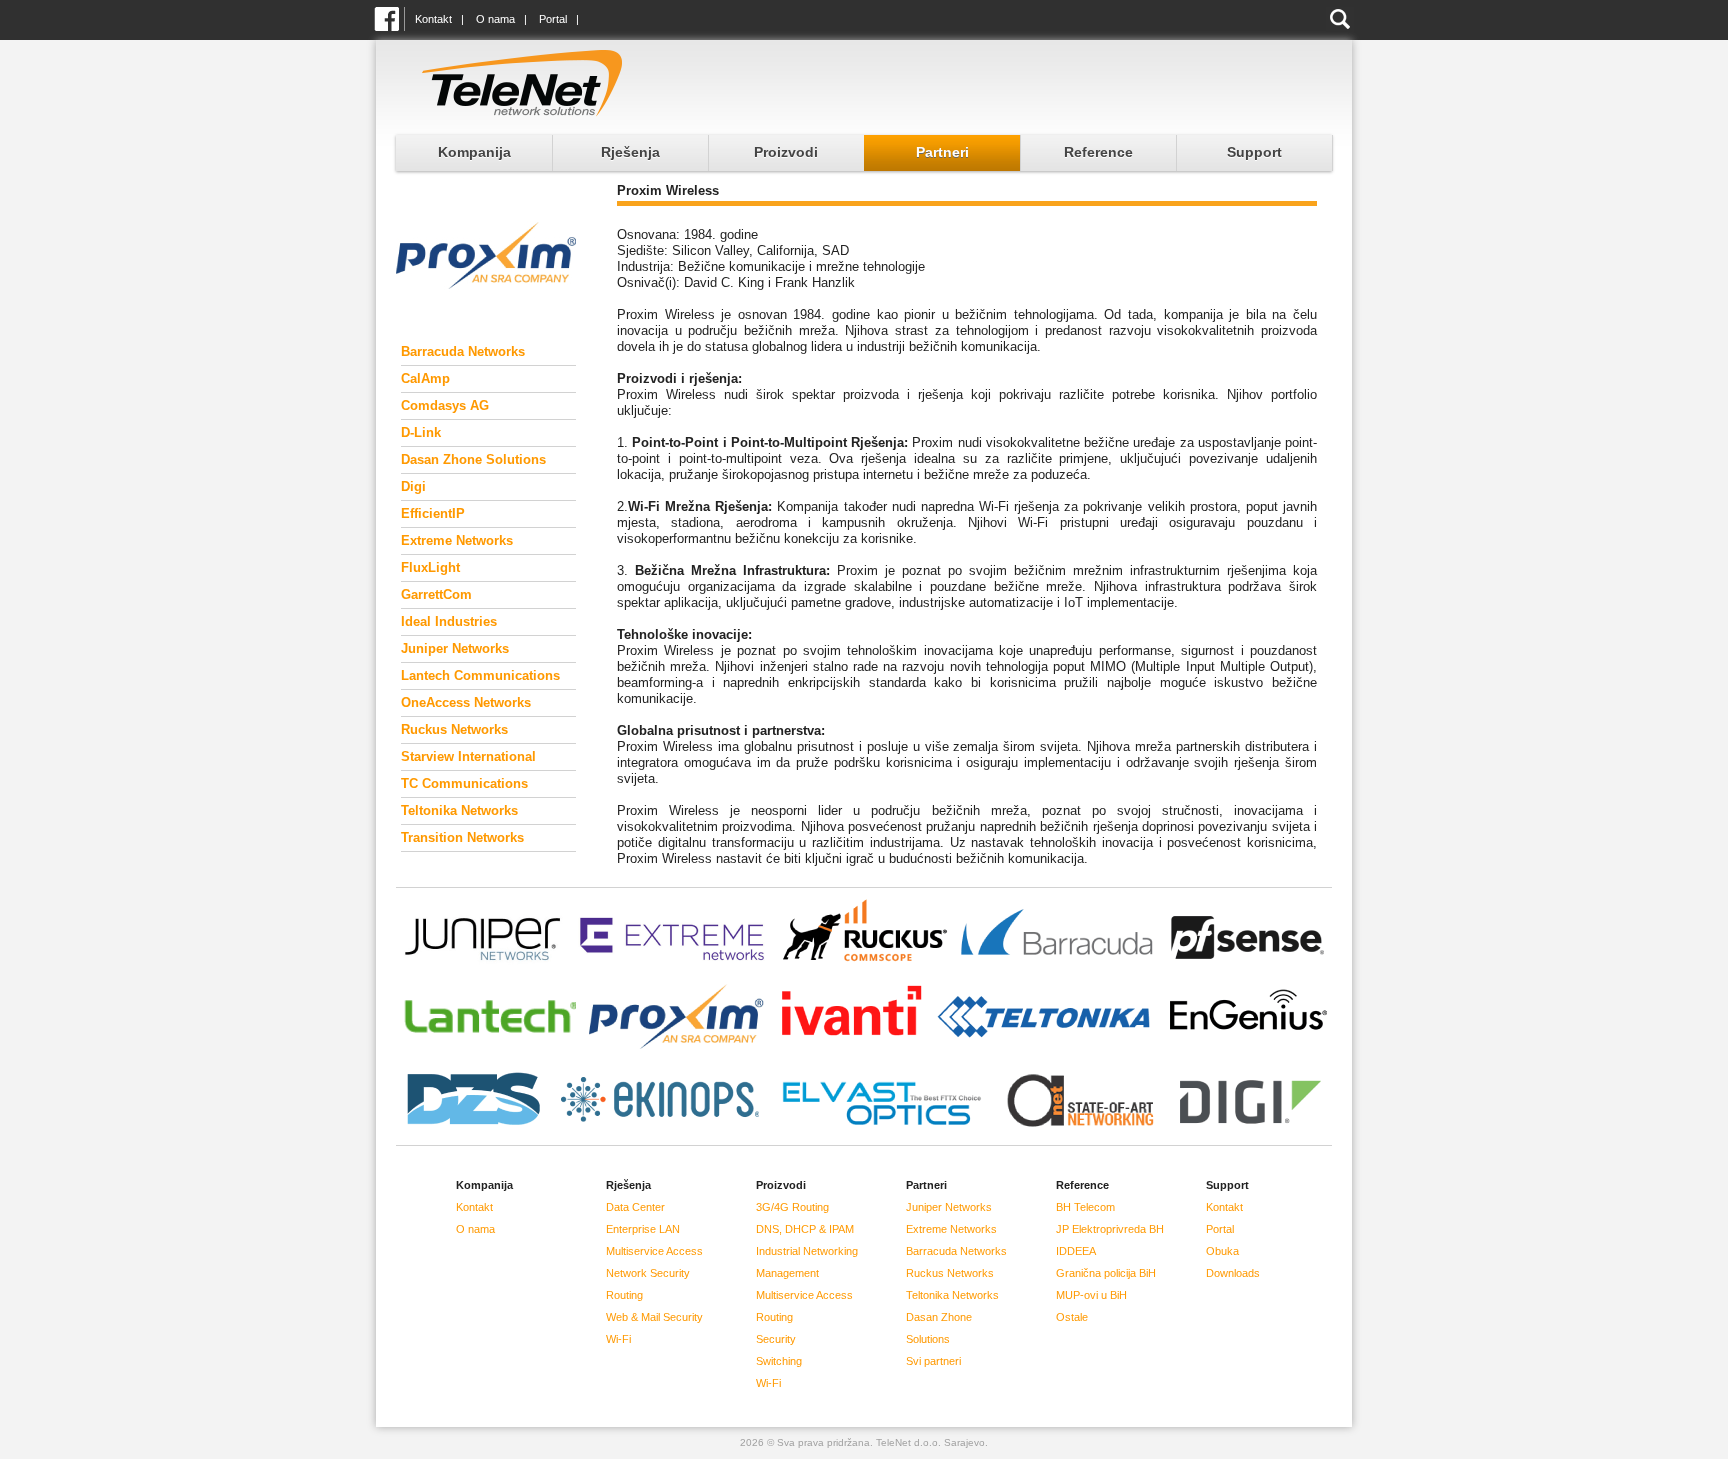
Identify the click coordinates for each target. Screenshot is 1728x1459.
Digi (413, 486)
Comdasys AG (445, 405)
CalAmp (425, 378)
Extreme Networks (457, 540)
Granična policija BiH (1106, 1273)
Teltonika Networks (459, 810)
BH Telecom (1085, 1207)
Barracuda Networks (463, 351)
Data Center (635, 1207)
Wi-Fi (618, 1339)
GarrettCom (436, 594)
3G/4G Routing (792, 1207)
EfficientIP (433, 513)
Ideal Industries (449, 621)
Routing (624, 1295)
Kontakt (433, 19)
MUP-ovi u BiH (1091, 1295)
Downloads (1233, 1273)
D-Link (421, 432)
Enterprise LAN (643, 1229)
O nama (495, 19)
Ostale (1072, 1317)
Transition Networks (462, 837)
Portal (553, 19)
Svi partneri (933, 1361)
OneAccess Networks (466, 702)
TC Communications (464, 783)
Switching (779, 1361)
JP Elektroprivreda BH (1110, 1229)
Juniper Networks (455, 648)
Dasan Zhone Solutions (473, 459)
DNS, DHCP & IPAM (805, 1229)
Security (776, 1339)
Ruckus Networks (454, 729)
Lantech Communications (480, 675)
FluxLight (430, 567)
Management (787, 1273)
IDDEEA (1076, 1251)
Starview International (468, 756)
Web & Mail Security (654, 1317)
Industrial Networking (807, 1251)
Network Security (648, 1273)
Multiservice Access (654, 1251)
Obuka (1222, 1251)
